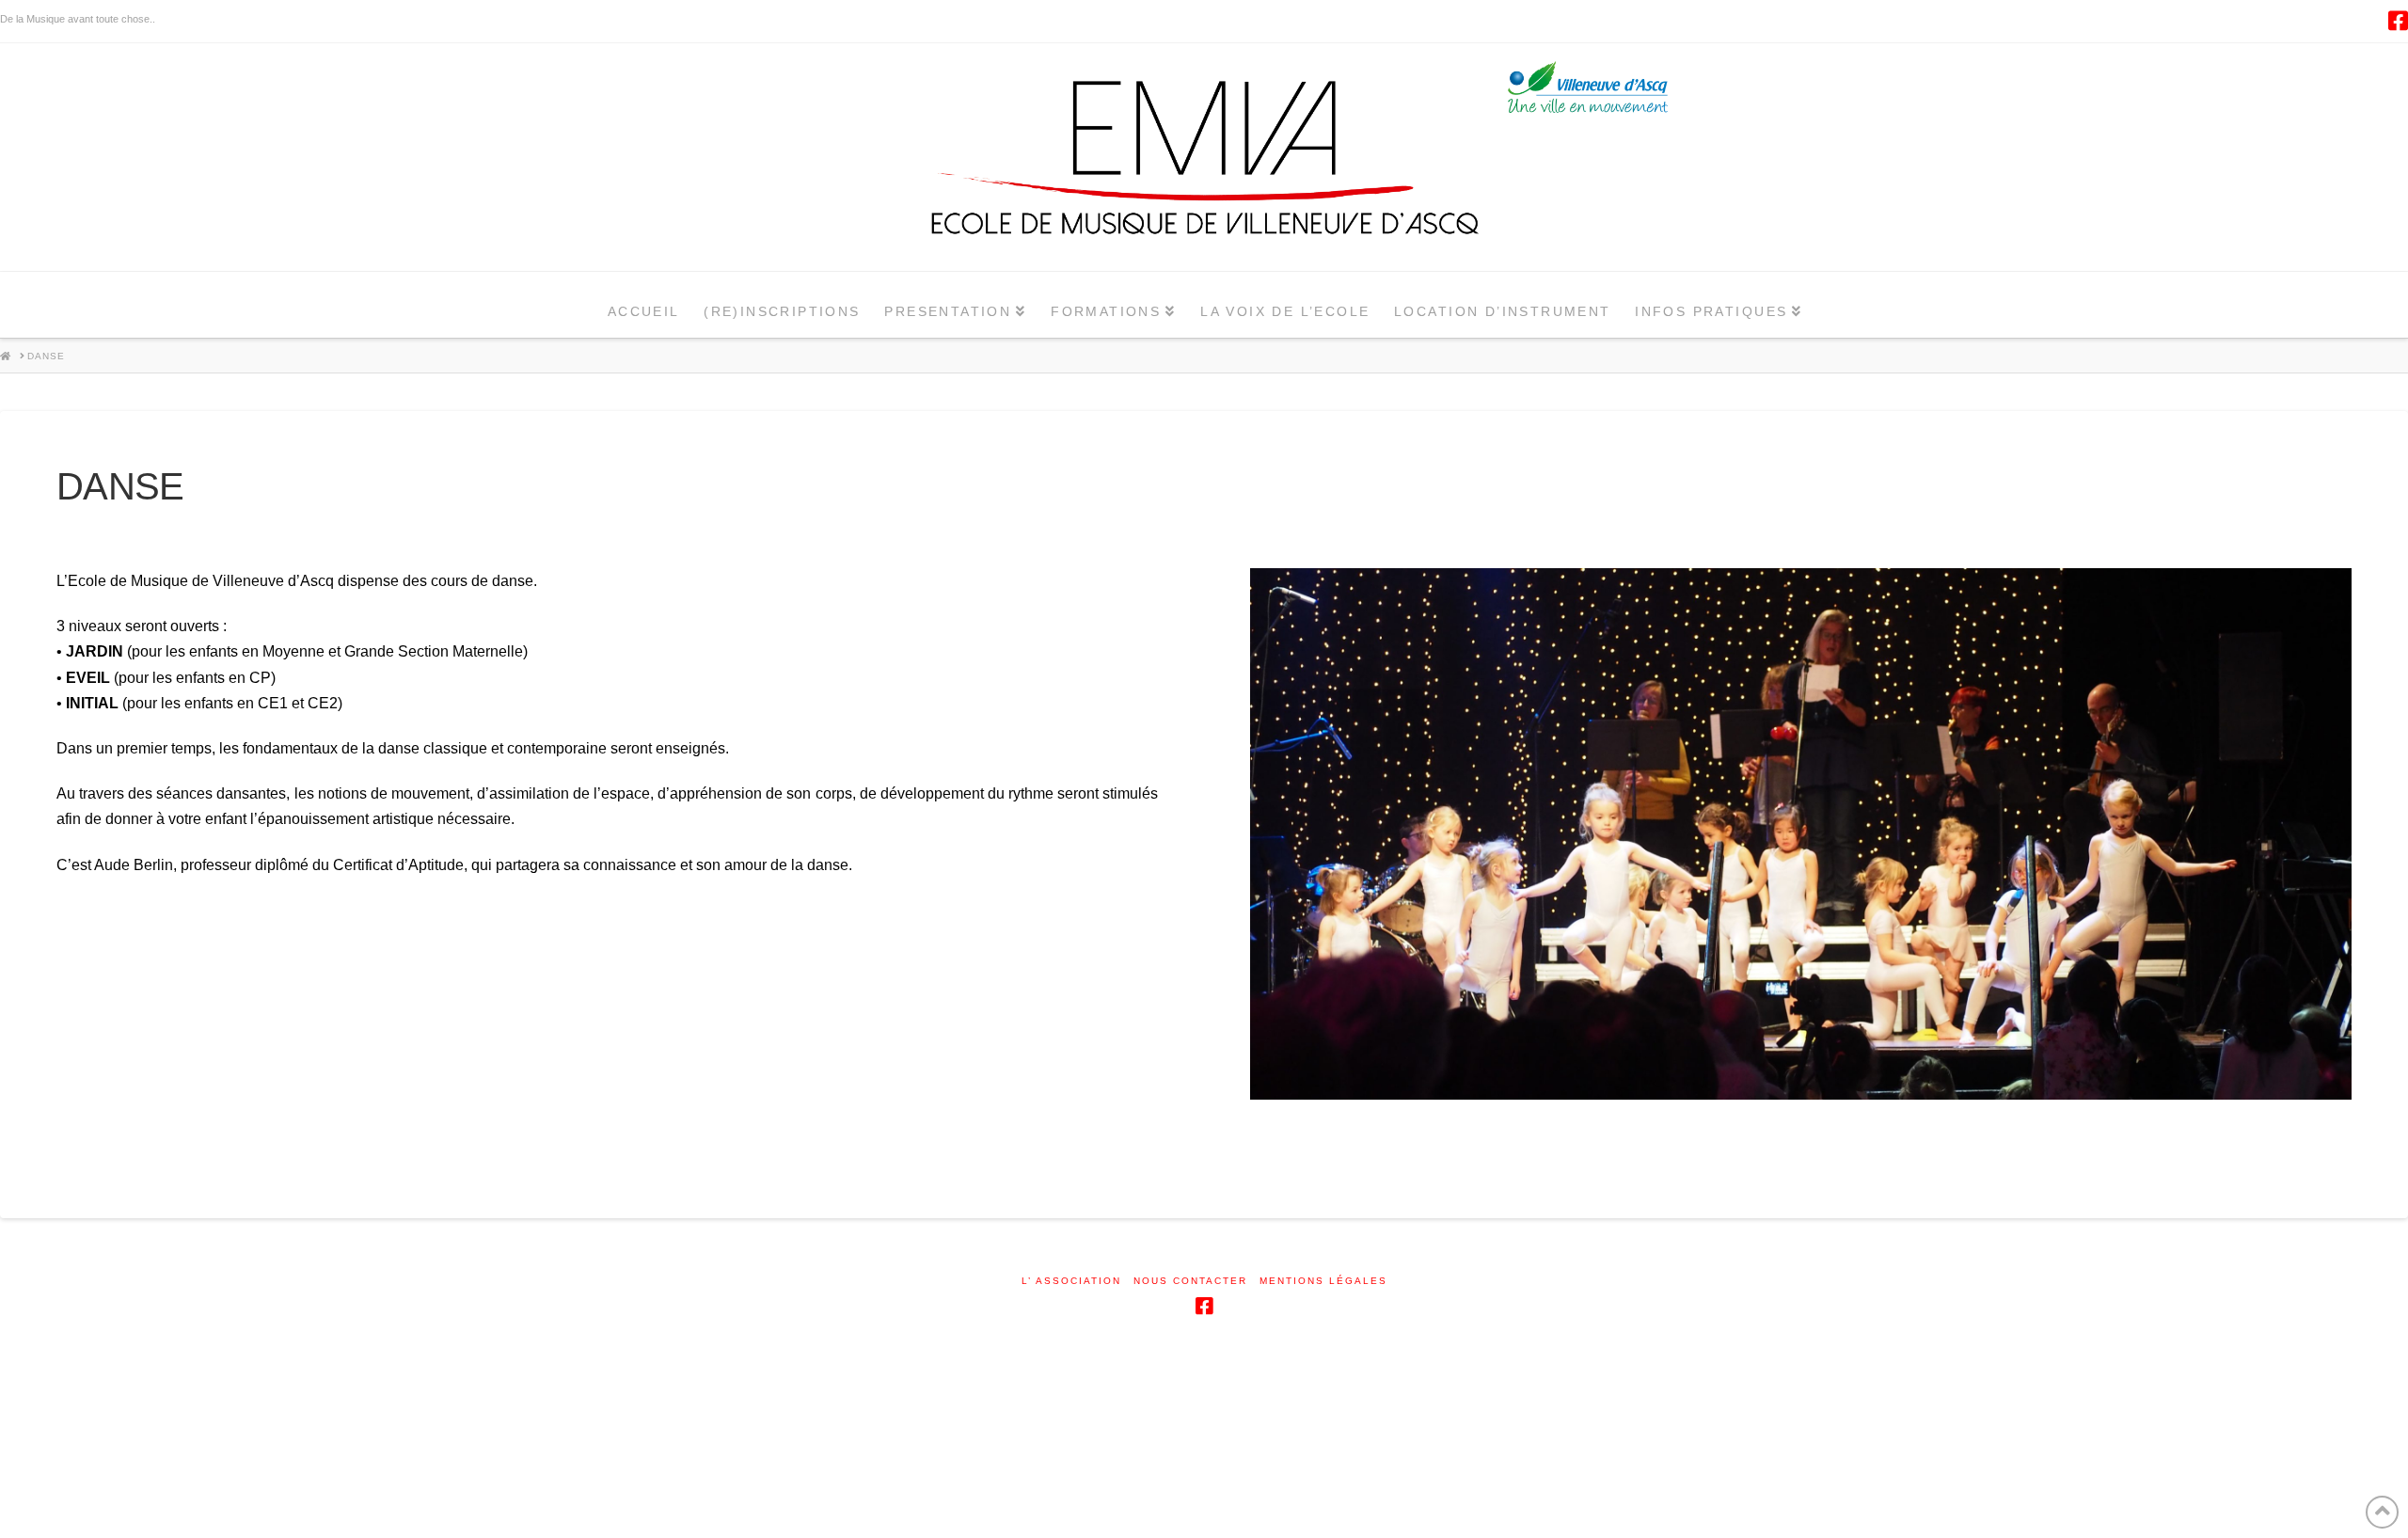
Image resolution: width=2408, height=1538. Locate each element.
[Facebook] (2398, 21)
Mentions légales (1323, 1282)
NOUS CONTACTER (1190, 1282)
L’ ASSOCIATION (1071, 1282)
